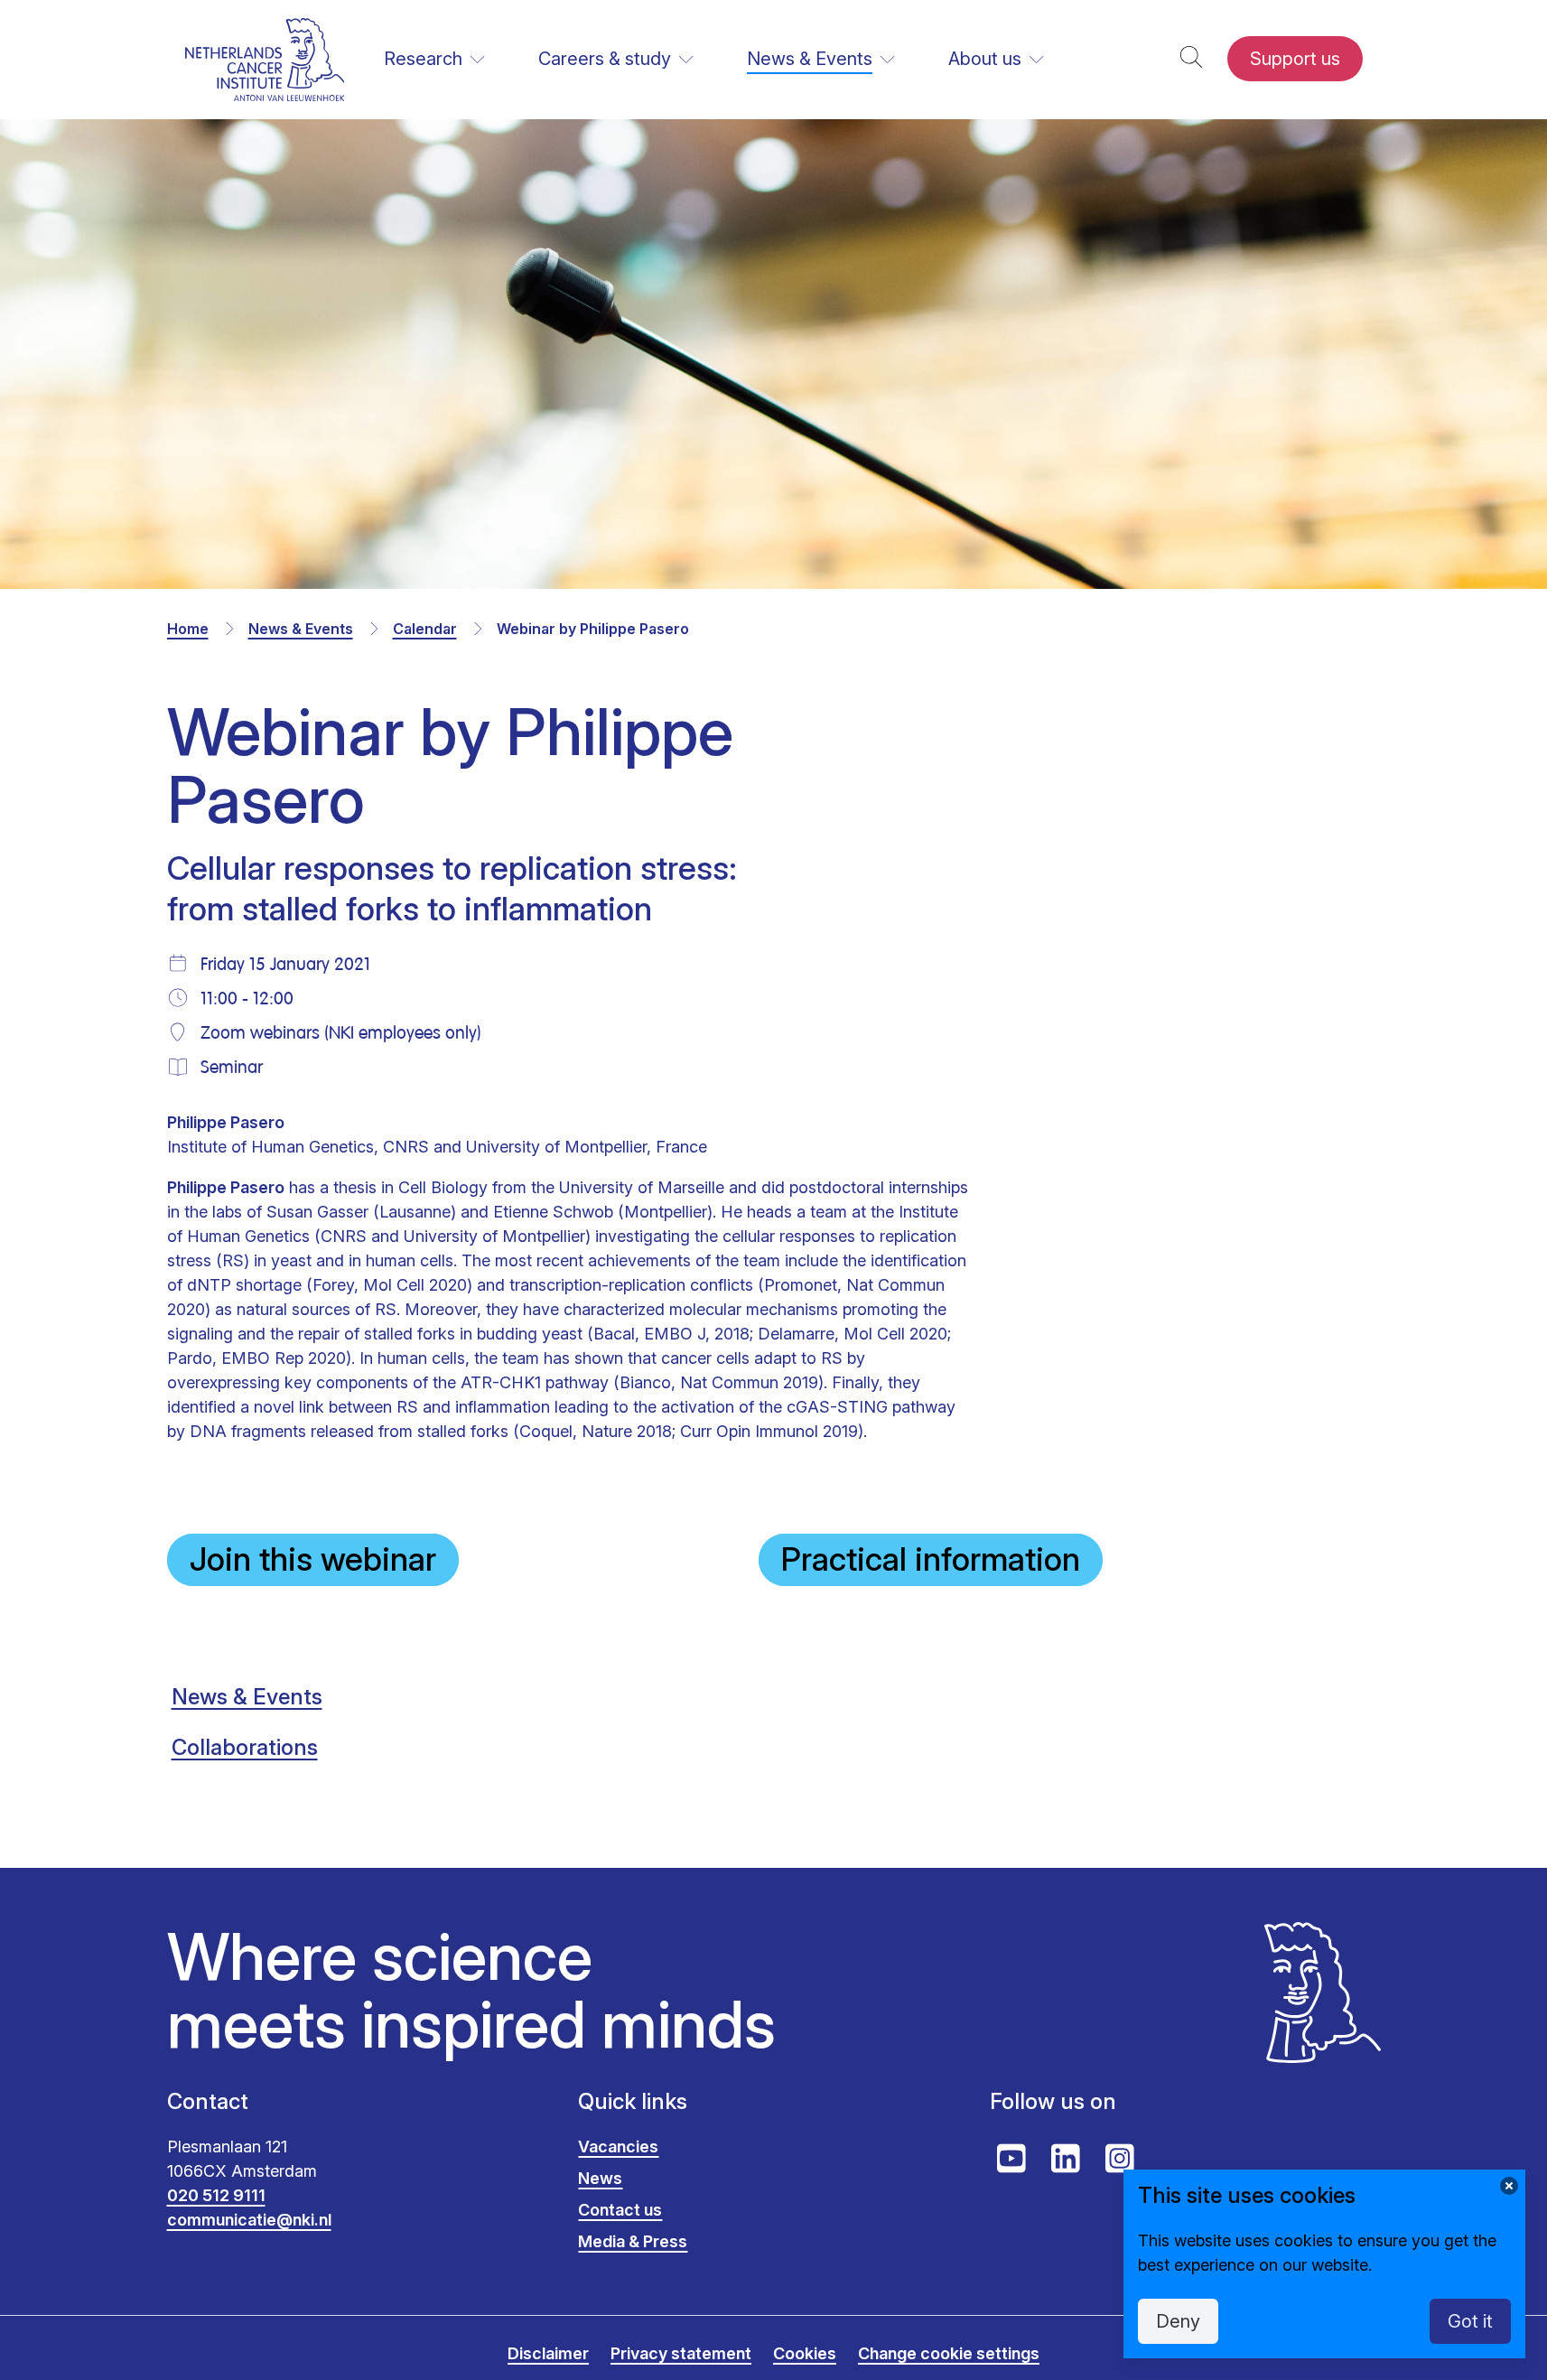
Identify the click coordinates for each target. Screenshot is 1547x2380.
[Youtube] (1011, 2159)
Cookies (805, 2353)
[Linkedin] (1066, 2159)
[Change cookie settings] (1509, 2186)
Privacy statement (681, 2353)
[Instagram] (1120, 2159)
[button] (1191, 59)
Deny (1178, 2321)
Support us (1295, 59)
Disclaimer (548, 2353)
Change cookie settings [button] (949, 2353)
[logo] (265, 59)
